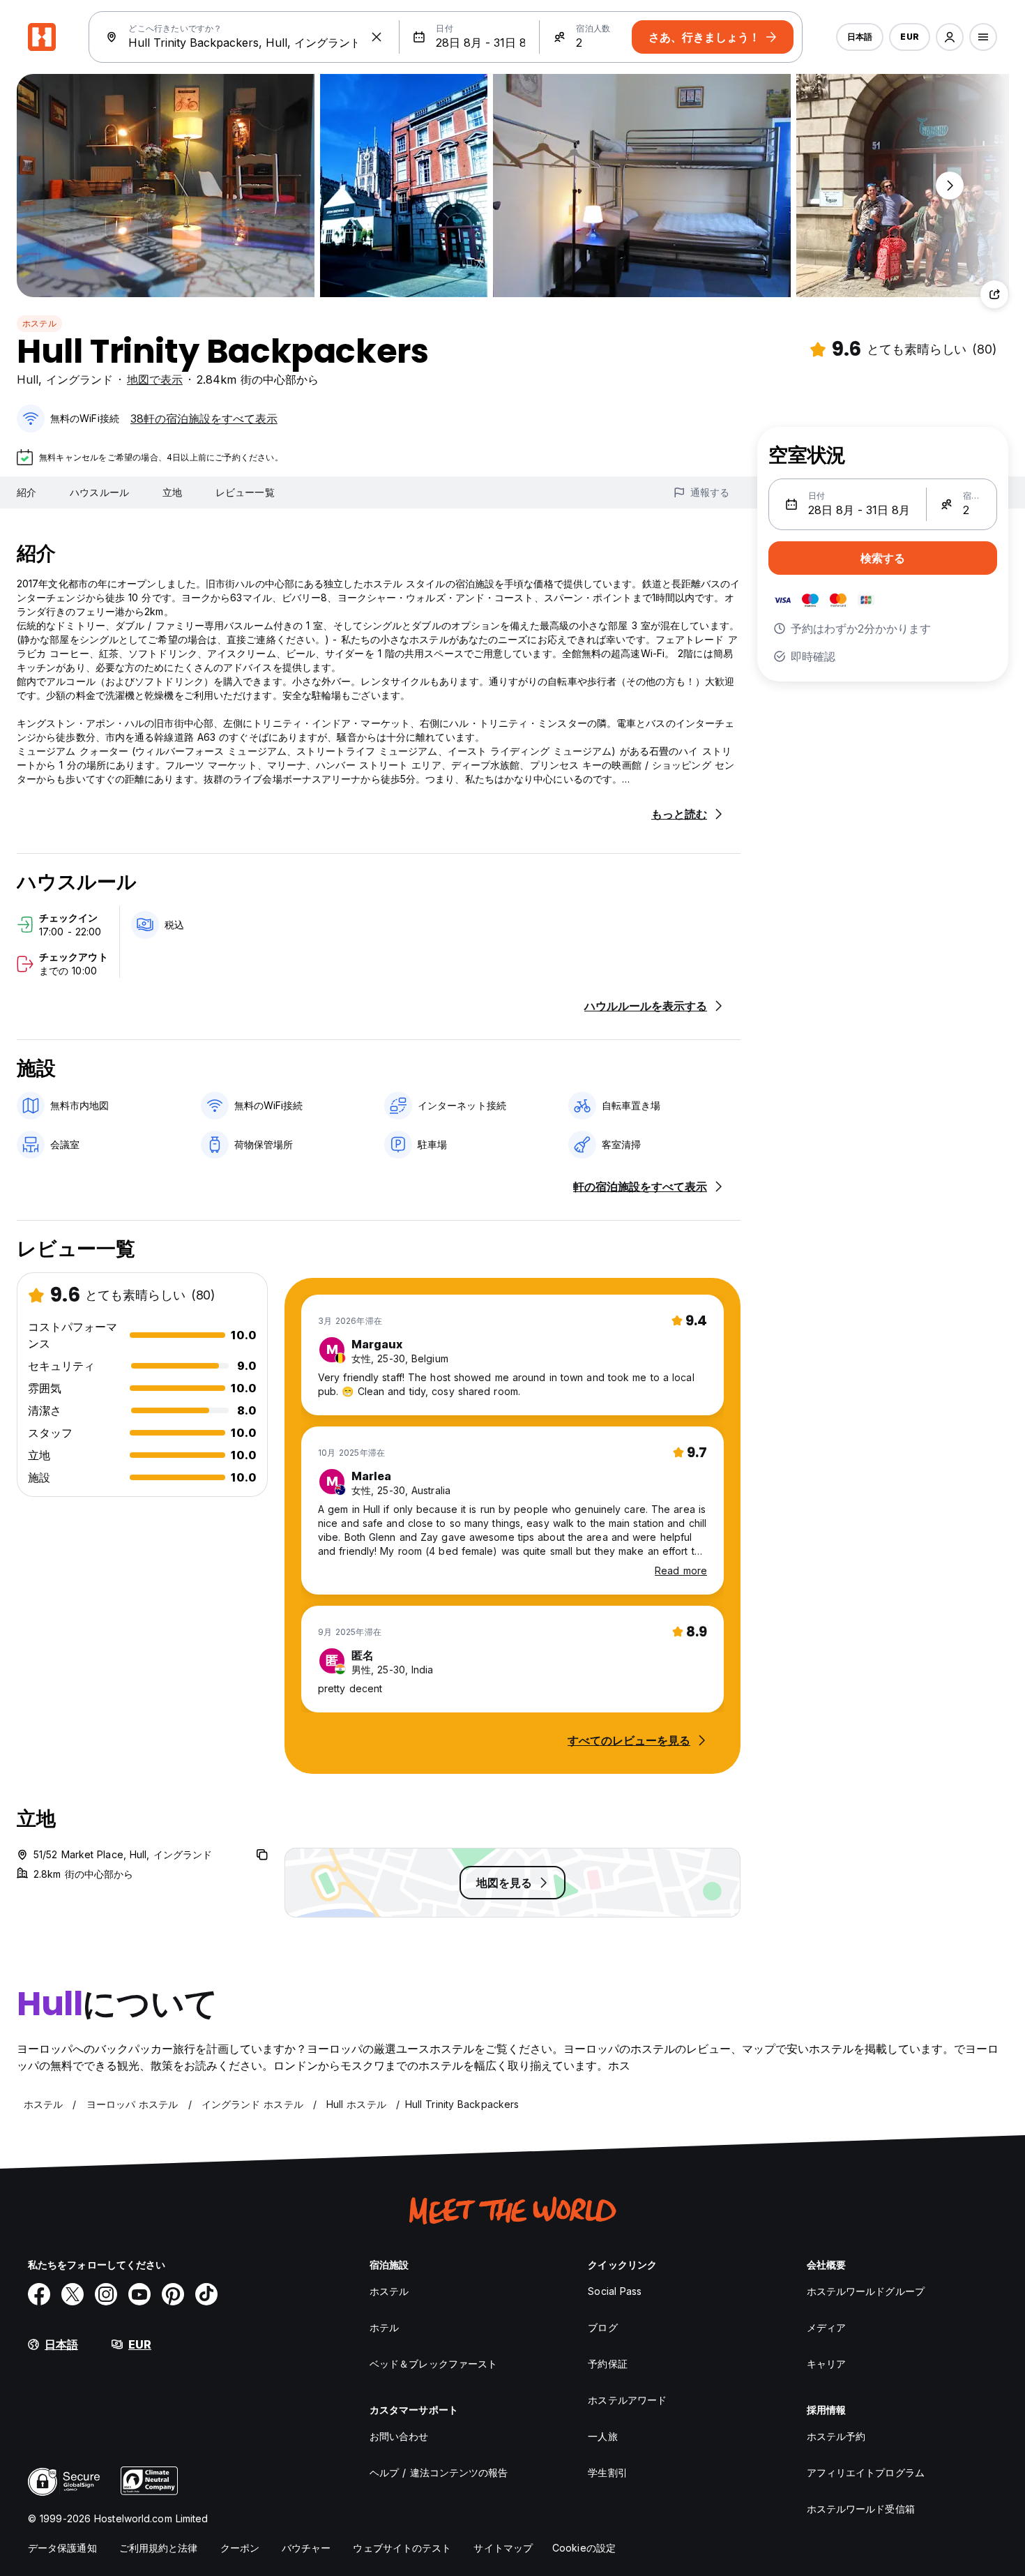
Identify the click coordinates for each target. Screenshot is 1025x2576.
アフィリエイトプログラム (866, 2472)
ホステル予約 (836, 2436)
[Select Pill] (950, 37)
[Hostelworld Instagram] (106, 2294)
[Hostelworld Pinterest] (173, 2294)
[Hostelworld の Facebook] (39, 2294)
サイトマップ (503, 2548)
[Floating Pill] (950, 186)
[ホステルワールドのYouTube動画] (139, 2294)
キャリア (826, 2364)
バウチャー (306, 2548)
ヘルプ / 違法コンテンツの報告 (439, 2472)
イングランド (79, 379)
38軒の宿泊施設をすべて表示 (204, 419)
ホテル (384, 2327)
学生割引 (607, 2472)
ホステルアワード (627, 2400)
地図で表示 (155, 379)
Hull (28, 379)
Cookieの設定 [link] (584, 2548)
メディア (826, 2327)
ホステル (39, 323)
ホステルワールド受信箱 (861, 2509)
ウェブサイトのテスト (402, 2548)
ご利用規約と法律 (159, 2548)
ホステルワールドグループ (866, 2291)
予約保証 (607, 2364)
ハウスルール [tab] (99, 492)
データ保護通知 (62, 2548)
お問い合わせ (399, 2436)
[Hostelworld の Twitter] (73, 2294)
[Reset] (377, 37)
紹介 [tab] (26, 492)
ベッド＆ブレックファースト (433, 2364)
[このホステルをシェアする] (994, 294)
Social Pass (615, 2291)
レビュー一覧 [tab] (245, 492)
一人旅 (602, 2436)
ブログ (602, 2327)
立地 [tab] (172, 492)
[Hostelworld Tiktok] (206, 2294)
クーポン (240, 2548)
